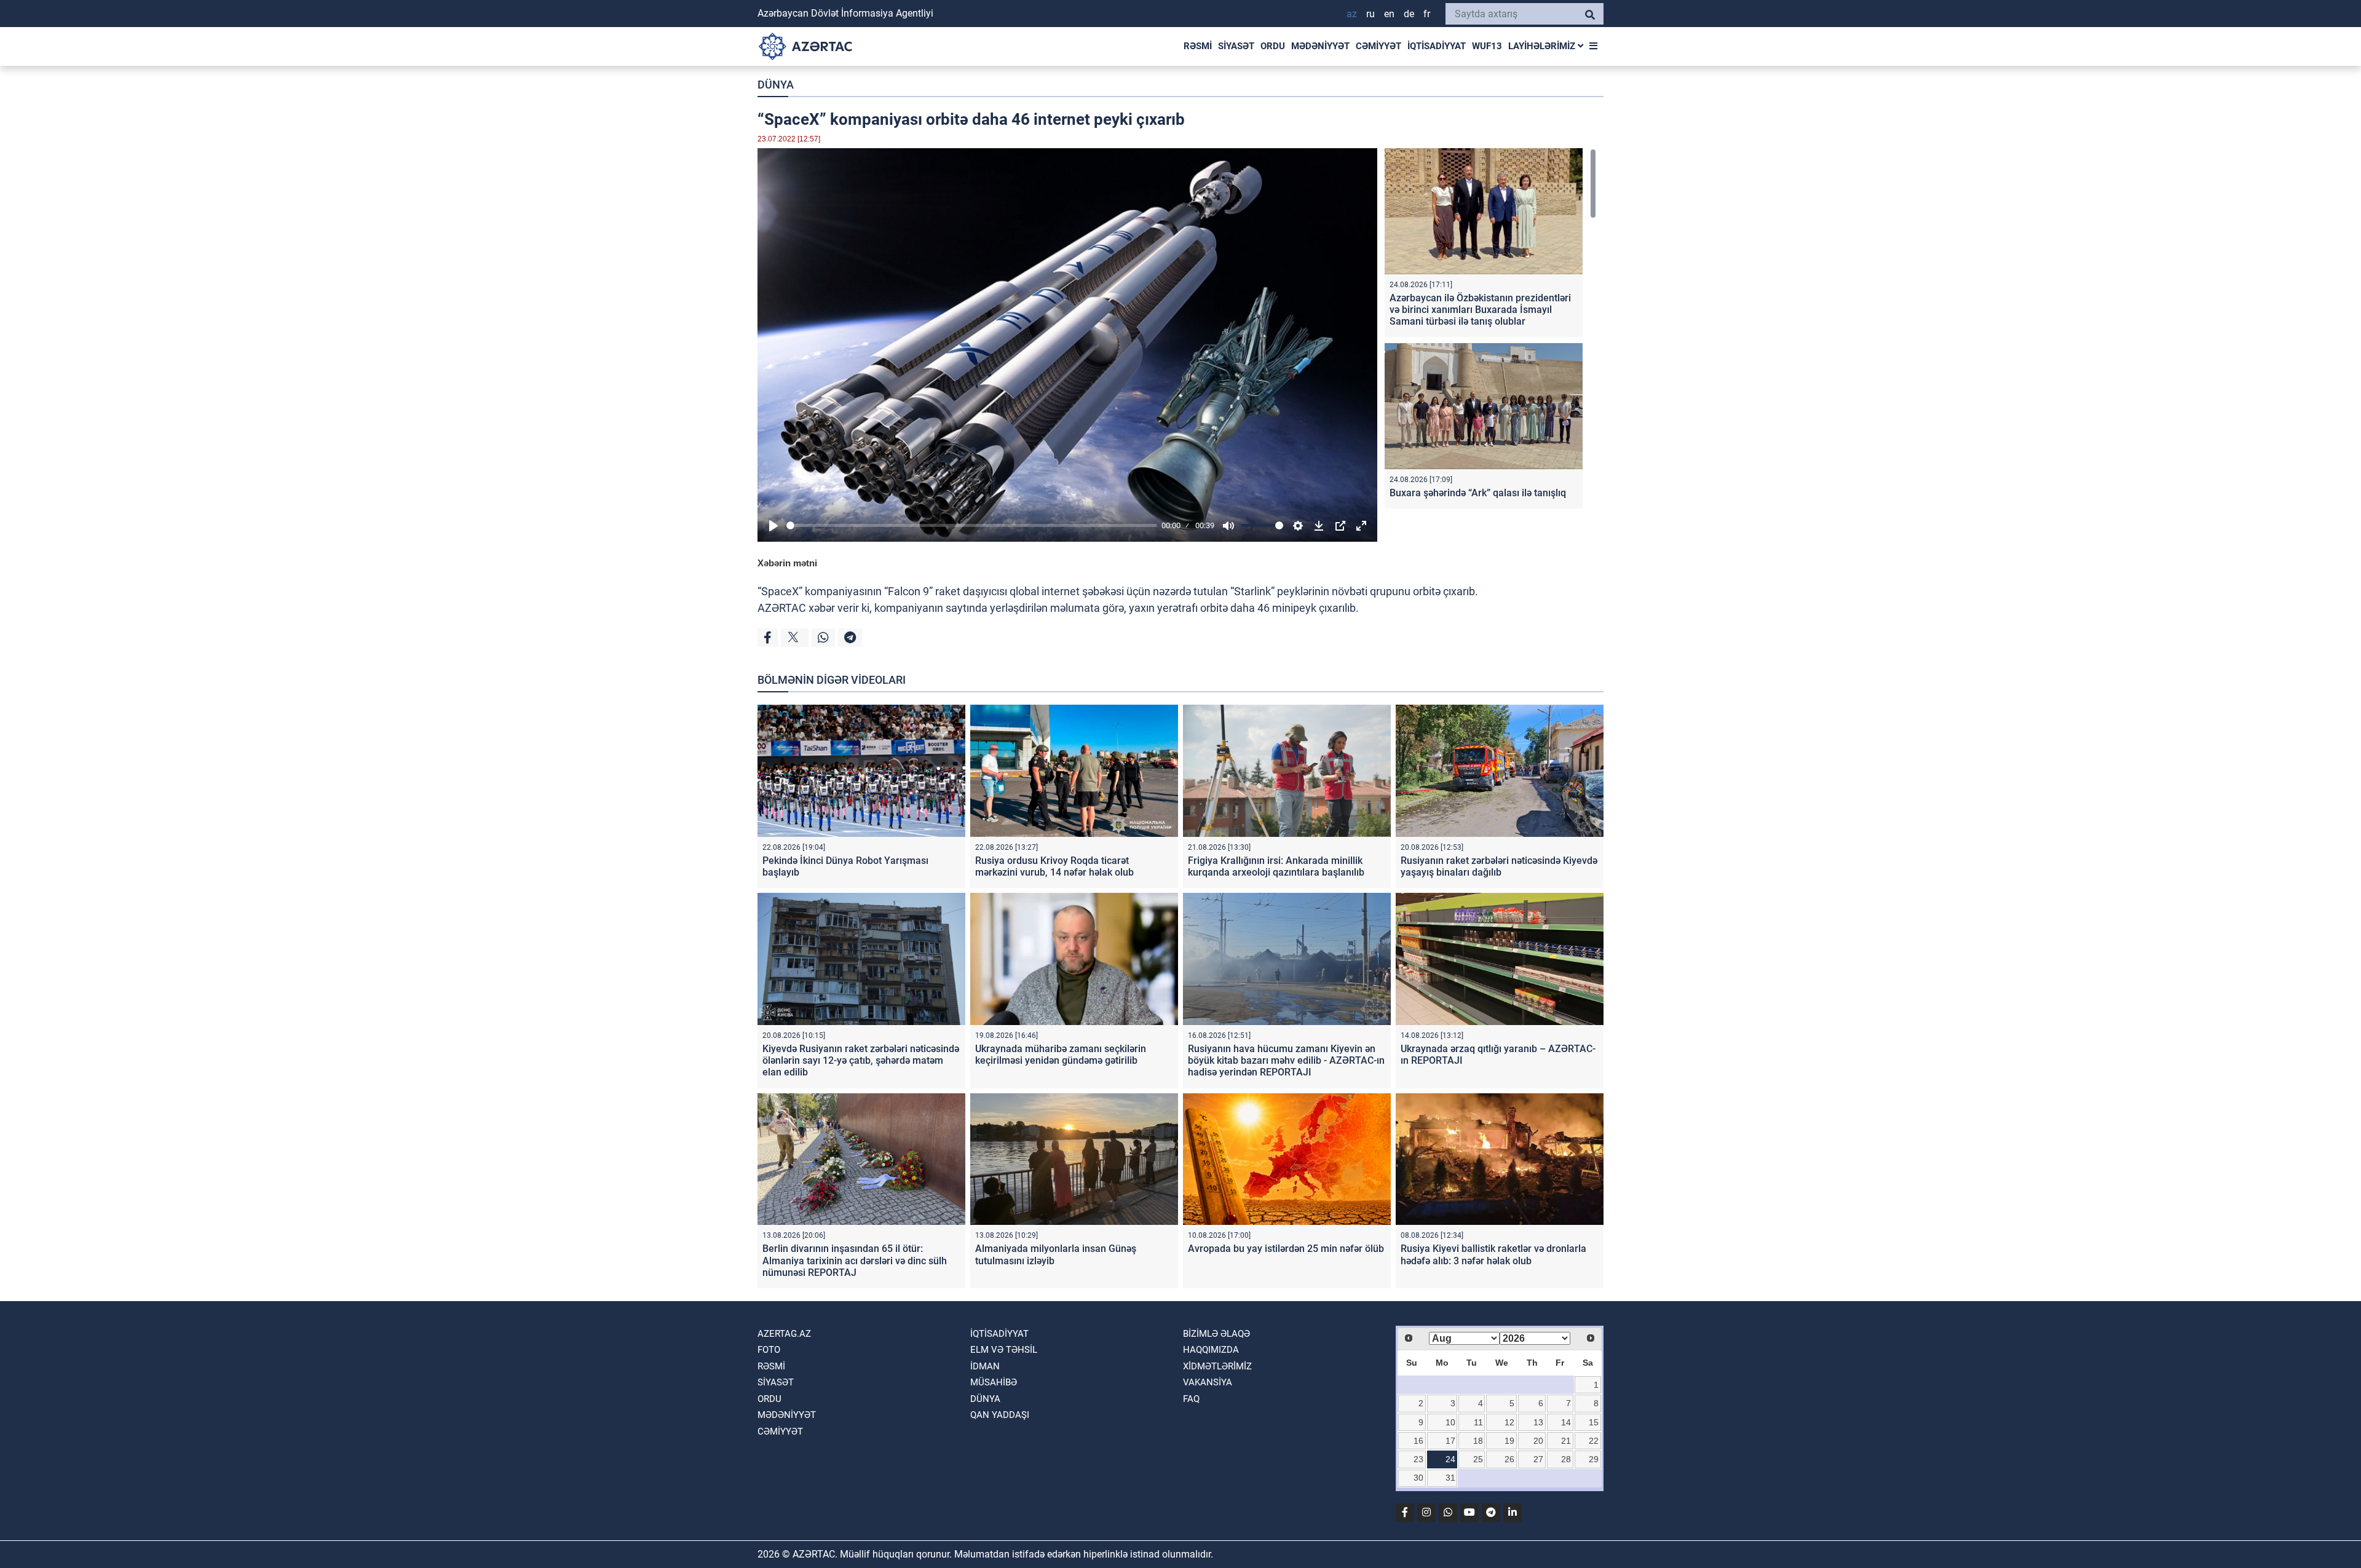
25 (1478, 1459)
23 (1418, 1459)
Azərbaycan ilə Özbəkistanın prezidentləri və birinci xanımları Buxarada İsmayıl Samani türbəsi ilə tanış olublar (1480, 310)
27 (1538, 1459)
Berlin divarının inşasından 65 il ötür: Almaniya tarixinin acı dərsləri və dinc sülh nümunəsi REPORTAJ (855, 1260)
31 (1450, 1478)
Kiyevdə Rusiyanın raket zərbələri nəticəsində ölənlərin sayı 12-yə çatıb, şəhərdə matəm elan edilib (861, 1060)
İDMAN (985, 1366)
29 (1594, 1459)
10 (1450, 1422)
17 (1450, 1441)
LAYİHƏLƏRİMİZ (1543, 46)
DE (1409, 14)
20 (1538, 1441)
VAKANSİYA (1208, 1382)
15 (1594, 1422)
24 (1450, 1459)
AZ (1352, 14)
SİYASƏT (1236, 46)
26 (1509, 1459)
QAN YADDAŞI (1000, 1415)
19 (1509, 1441)
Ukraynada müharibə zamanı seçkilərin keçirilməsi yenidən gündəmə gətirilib (1061, 1055)
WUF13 (1487, 46)
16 (1418, 1441)
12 (1509, 1422)
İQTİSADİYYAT (1437, 46)
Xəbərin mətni (787, 563)
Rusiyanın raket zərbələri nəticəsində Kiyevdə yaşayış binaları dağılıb (1499, 866)
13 (1538, 1422)
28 (1566, 1459)
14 (1566, 1422)
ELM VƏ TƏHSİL (1004, 1350)
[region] (1490, 331)
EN (1389, 14)
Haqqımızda (1211, 1350)
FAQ (1191, 1399)
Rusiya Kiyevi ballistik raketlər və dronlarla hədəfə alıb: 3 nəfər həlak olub (1493, 1254)
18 (1478, 1441)
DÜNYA (776, 85)
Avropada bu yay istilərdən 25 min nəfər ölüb (1286, 1249)
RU (1370, 14)
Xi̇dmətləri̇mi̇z (1217, 1366)
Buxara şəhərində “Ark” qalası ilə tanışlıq (1478, 493)
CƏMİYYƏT (1378, 46)
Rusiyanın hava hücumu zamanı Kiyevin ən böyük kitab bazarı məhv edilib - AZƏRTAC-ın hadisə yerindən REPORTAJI (1286, 1060)
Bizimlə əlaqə (1216, 1334)
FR (1427, 14)
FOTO (769, 1350)
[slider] (972, 525)
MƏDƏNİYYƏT (1320, 46)
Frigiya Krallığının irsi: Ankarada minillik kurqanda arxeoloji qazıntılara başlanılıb (1276, 866)
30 (1418, 1478)
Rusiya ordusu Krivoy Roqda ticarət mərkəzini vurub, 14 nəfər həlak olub (1054, 866)
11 (1478, 1422)
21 (1566, 1441)
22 (1594, 1441)
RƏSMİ (1198, 46)
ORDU (1273, 46)
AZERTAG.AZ (784, 1334)
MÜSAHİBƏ (994, 1382)
